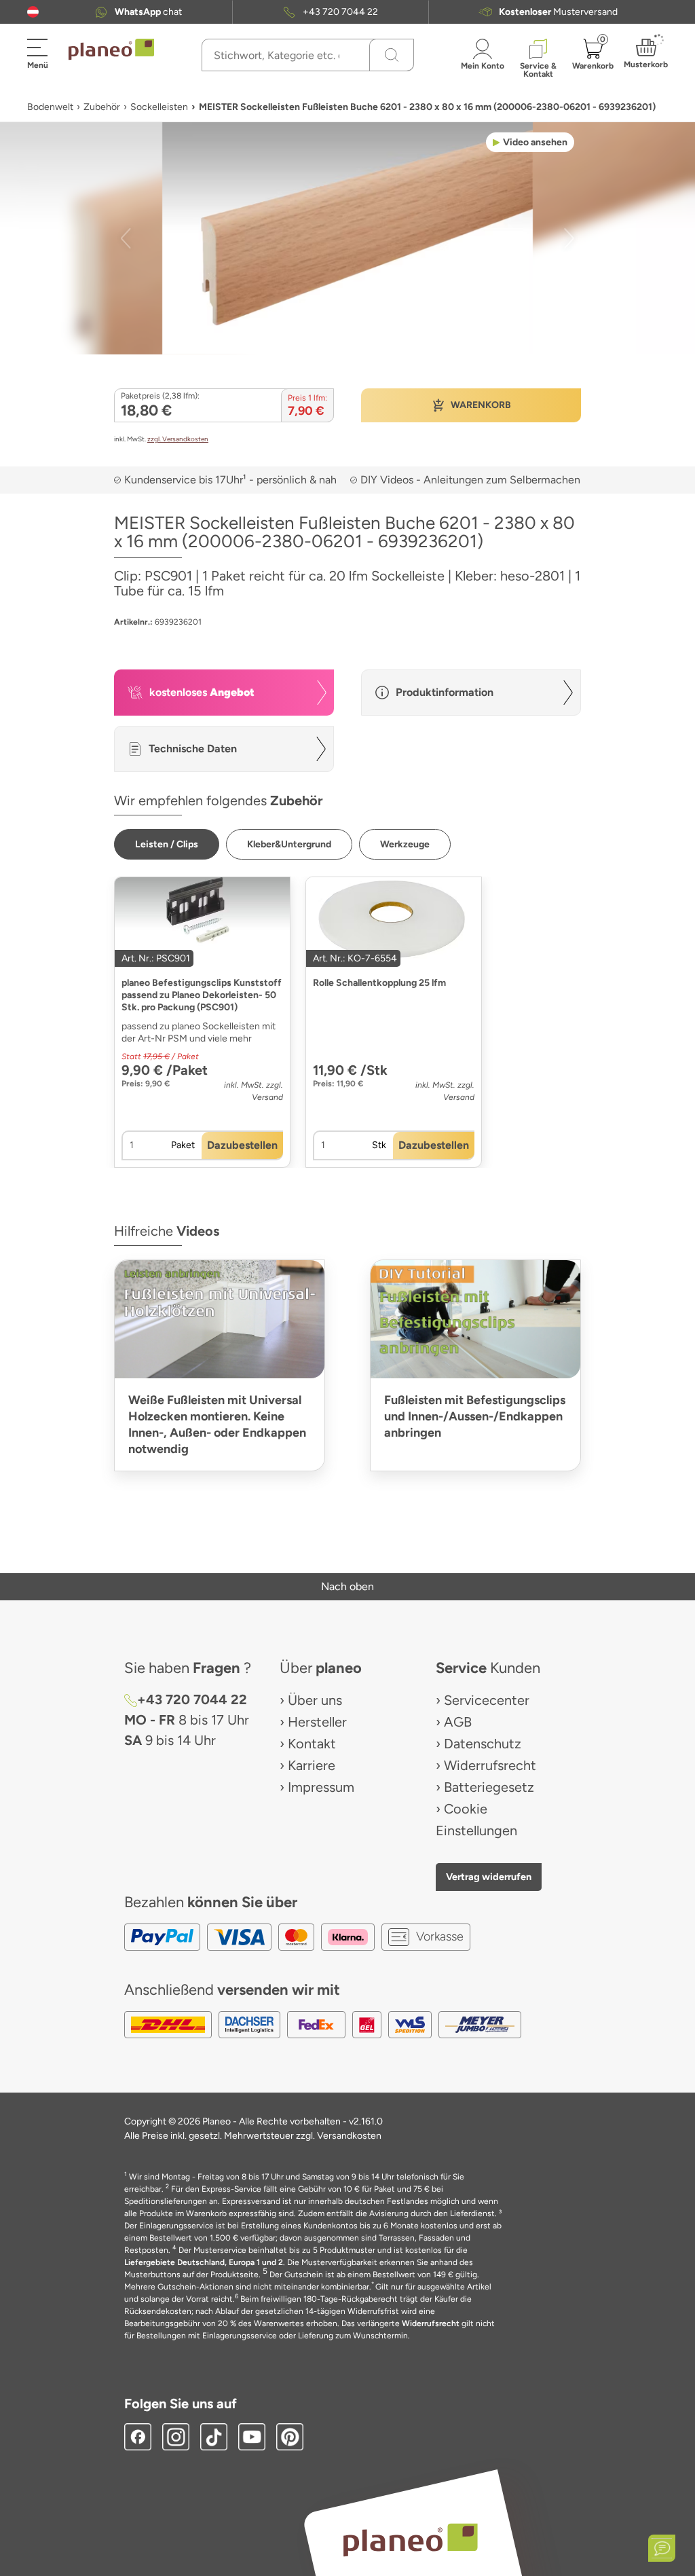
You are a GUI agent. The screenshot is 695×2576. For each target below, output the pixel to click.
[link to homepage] (111, 50)
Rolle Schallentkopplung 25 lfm (379, 983)
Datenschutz (483, 1744)
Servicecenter (487, 1700)
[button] (33, 12)
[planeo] (410, 2540)
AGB (458, 1722)
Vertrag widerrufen (489, 1877)
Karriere (312, 1765)
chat (148, 12)
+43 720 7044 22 (340, 12)
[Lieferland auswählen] (33, 12)
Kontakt (312, 1744)
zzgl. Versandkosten (178, 439)
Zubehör (102, 107)
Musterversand (558, 12)
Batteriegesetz (489, 1787)
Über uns (315, 1700)
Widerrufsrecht (490, 1765)
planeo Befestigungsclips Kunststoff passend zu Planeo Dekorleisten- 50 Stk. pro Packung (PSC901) (202, 995)
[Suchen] (392, 55)
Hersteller (317, 1722)
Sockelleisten (159, 107)
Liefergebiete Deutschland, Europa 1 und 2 (204, 2262)
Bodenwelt (50, 107)
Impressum (321, 1787)
